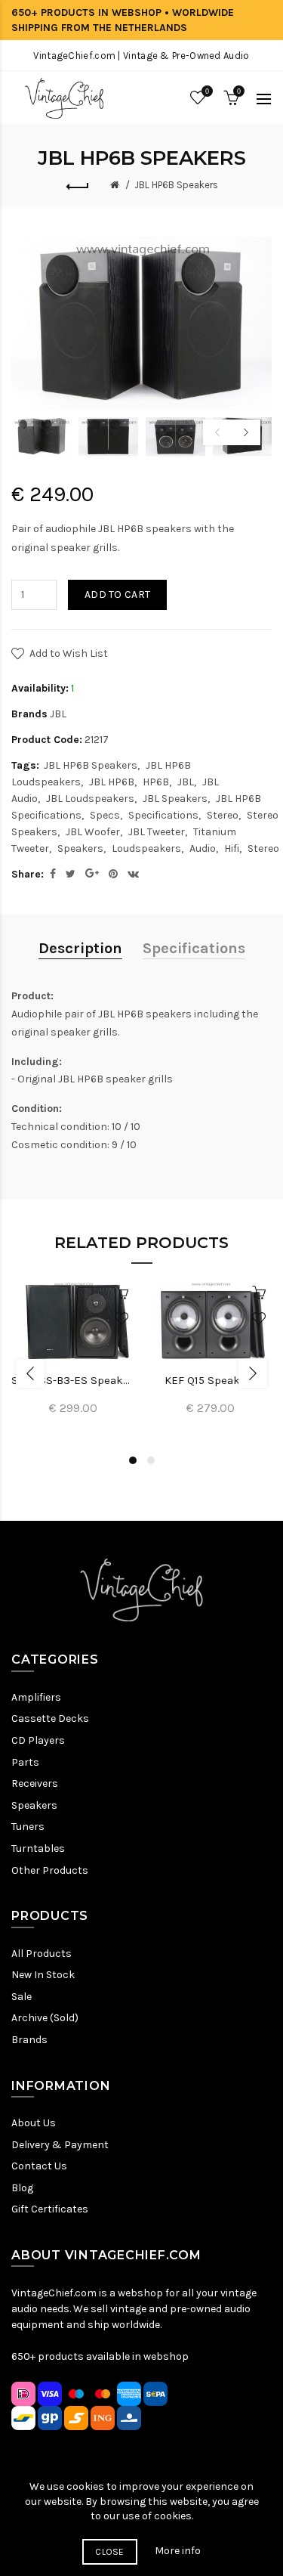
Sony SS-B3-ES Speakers (73, 1380)
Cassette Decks (50, 1718)
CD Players (38, 1740)
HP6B (156, 782)
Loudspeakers (146, 848)
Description (80, 948)
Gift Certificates (50, 2209)
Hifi (232, 848)
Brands (29, 2040)
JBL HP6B (112, 782)
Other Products (50, 1870)
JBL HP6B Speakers (176, 185)
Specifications (163, 815)
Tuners (28, 1827)
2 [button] (151, 1460)
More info (178, 2551)
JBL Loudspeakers (90, 799)
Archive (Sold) (45, 2018)
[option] (41, 437)
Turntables (38, 1848)
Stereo (223, 815)
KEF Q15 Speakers (211, 1380)
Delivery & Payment (60, 2145)
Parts (25, 1762)
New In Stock (43, 1975)
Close (110, 2552)
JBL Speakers (175, 799)
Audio (203, 848)
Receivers (35, 1783)
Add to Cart (117, 594)
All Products (42, 1954)
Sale (22, 1997)
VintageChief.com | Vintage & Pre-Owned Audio (141, 56)
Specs (105, 815)
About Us (34, 2123)
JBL (58, 714)
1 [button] (133, 1460)
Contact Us (39, 2166)
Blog (22, 2188)
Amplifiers (36, 1697)
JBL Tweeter (157, 832)
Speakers (80, 848)
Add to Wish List (69, 653)
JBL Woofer (93, 832)
